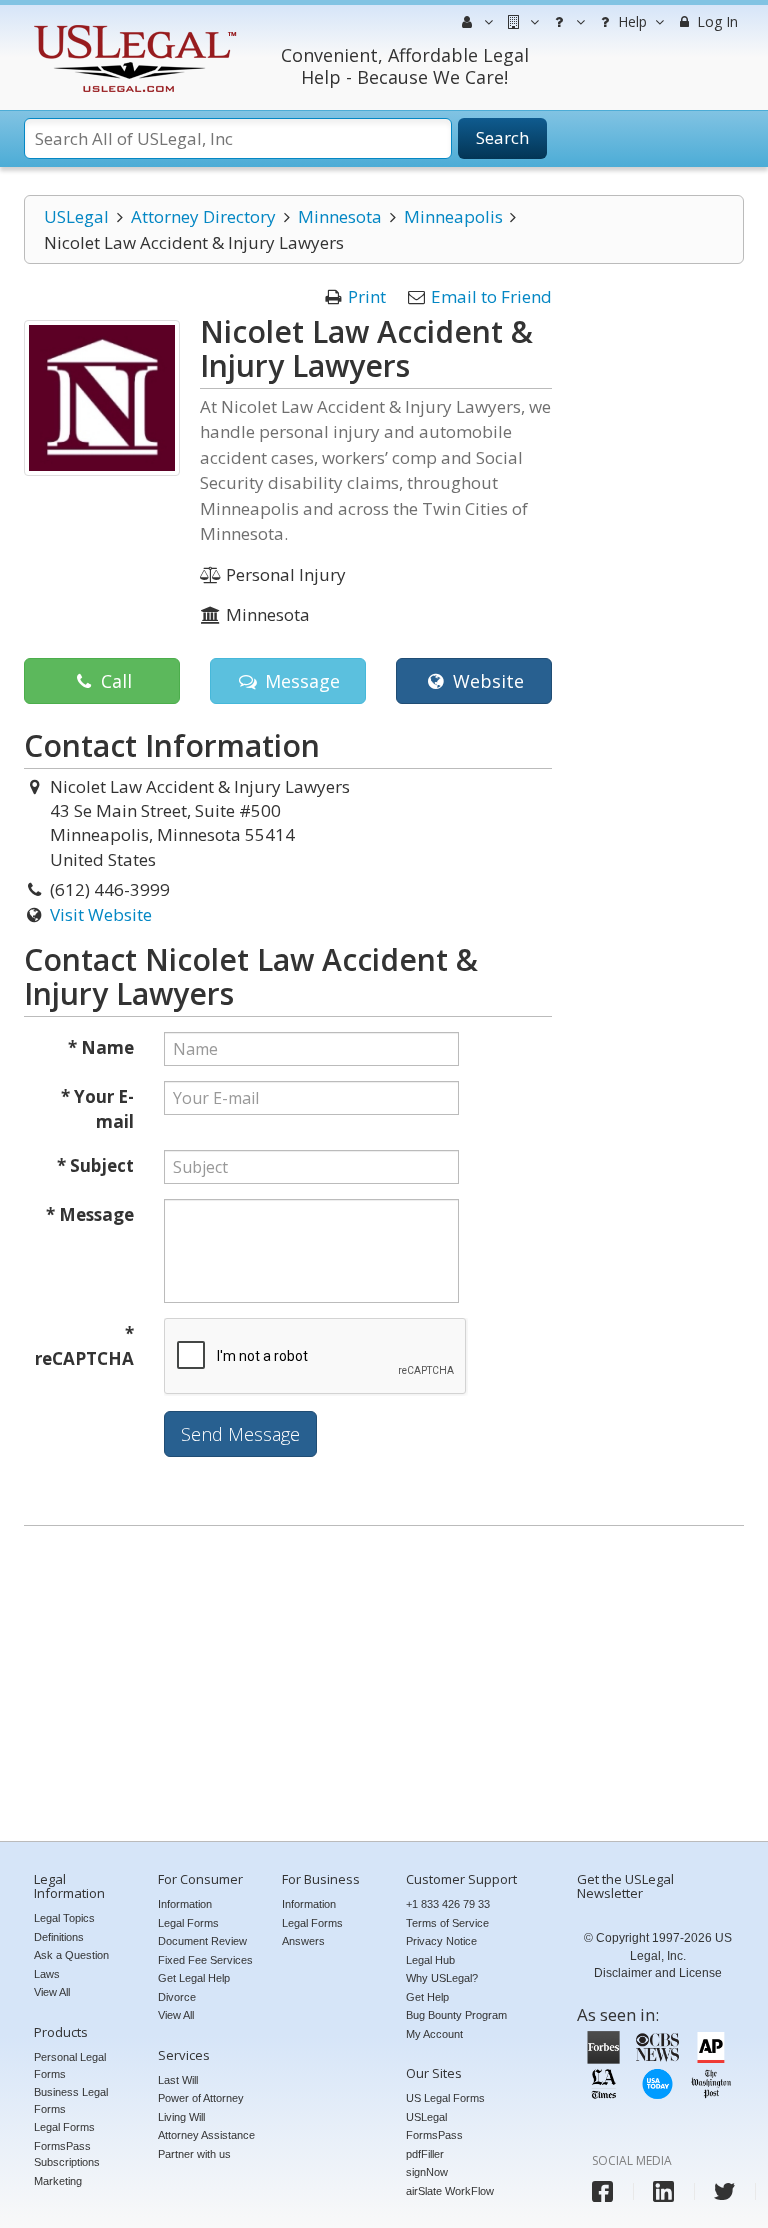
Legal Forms (64, 2127)
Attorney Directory (203, 216)
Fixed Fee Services (205, 1960)
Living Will (181, 2117)
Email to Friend (491, 296)
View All (52, 1992)
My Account (434, 2034)
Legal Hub (430, 1960)
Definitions (59, 1937)
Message (300, 681)
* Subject (95, 1165)
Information (185, 1904)
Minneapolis (453, 216)
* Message (90, 1214)
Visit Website (101, 914)
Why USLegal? (442, 1978)
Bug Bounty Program (456, 2015)
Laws (47, 1974)
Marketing (58, 2181)
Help (630, 21)
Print (367, 296)
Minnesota (340, 216)
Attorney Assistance (206, 2135)
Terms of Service (447, 1923)
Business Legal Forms (71, 2100)
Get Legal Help (194, 1978)
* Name (101, 1047)
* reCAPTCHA (84, 1346)
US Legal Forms (445, 2098)
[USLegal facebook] (602, 2191)
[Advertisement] (384, 1686)
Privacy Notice (441, 1941)
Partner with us (194, 2154)
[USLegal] (132, 27)
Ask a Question (71, 1955)
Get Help (427, 1997)
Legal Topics (64, 1918)
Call (114, 681)
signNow (427, 2172)
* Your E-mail (97, 1109)
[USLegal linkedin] (663, 2191)
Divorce (177, 1997)
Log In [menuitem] (715, 21)
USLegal (76, 216)
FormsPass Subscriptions (67, 2154)
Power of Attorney (201, 2098)
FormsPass (434, 2135)
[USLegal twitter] (724, 2191)
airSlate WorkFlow (450, 2191)
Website (486, 681)
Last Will (178, 2080)
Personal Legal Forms (70, 2065)
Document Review (202, 1941)
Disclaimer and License (658, 1973)
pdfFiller (425, 2154)
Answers (303, 1941)
